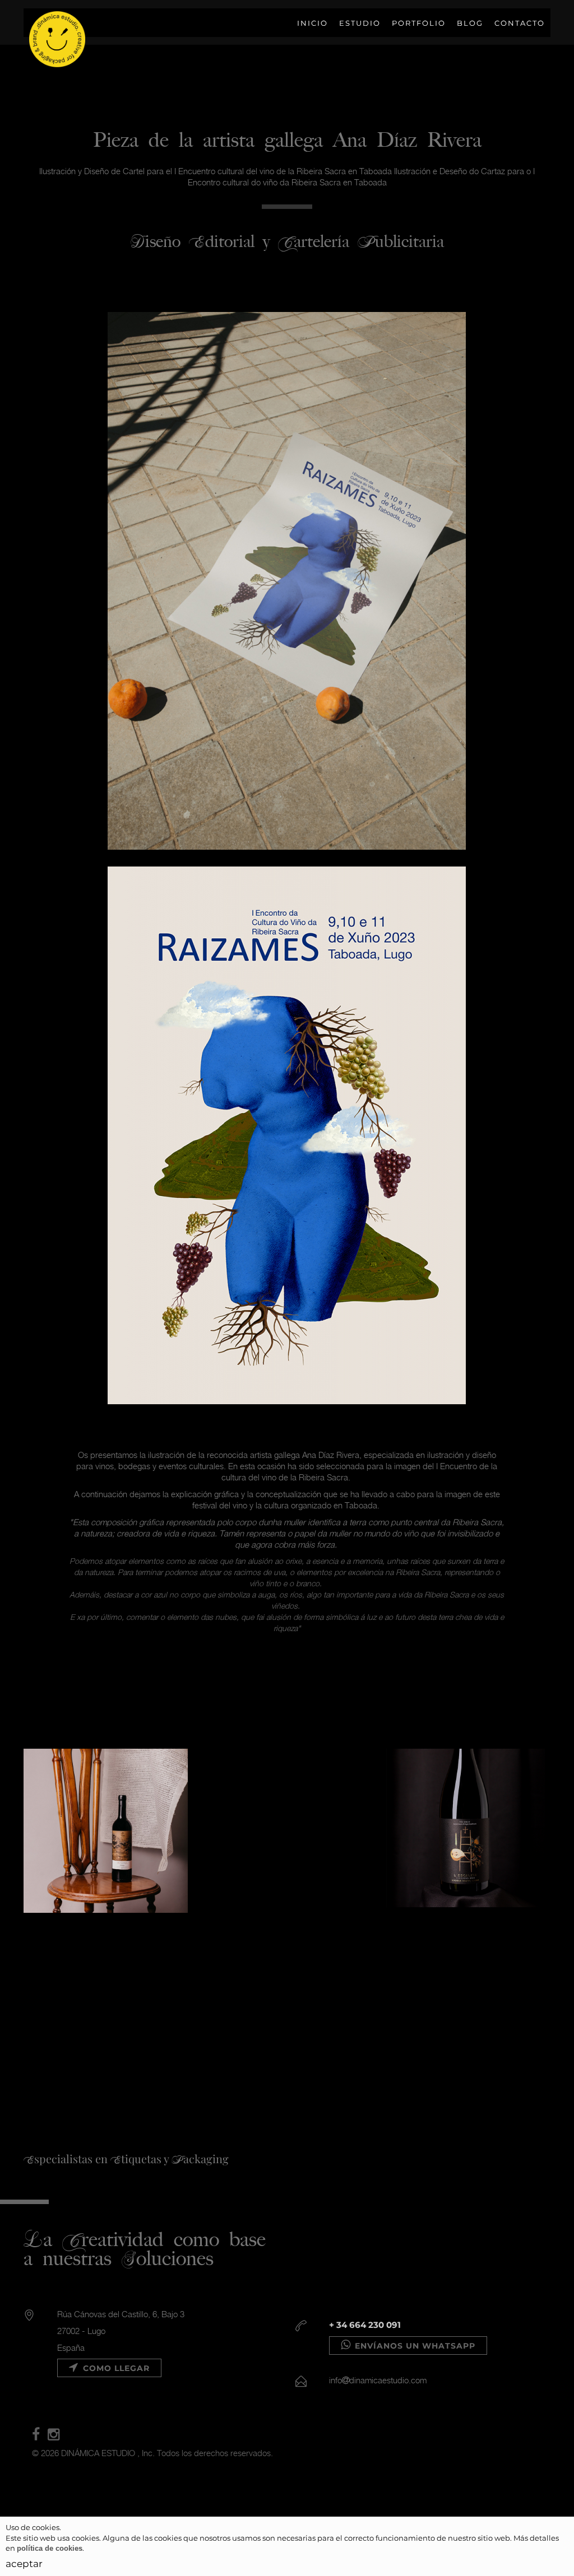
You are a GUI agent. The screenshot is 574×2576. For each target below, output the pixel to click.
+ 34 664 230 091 (365, 2325)
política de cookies (50, 2548)
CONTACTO (520, 23)
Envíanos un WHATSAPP (414, 2346)
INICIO (313, 23)
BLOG (470, 23)
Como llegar (115, 2368)
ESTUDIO (360, 23)
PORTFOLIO (419, 23)
